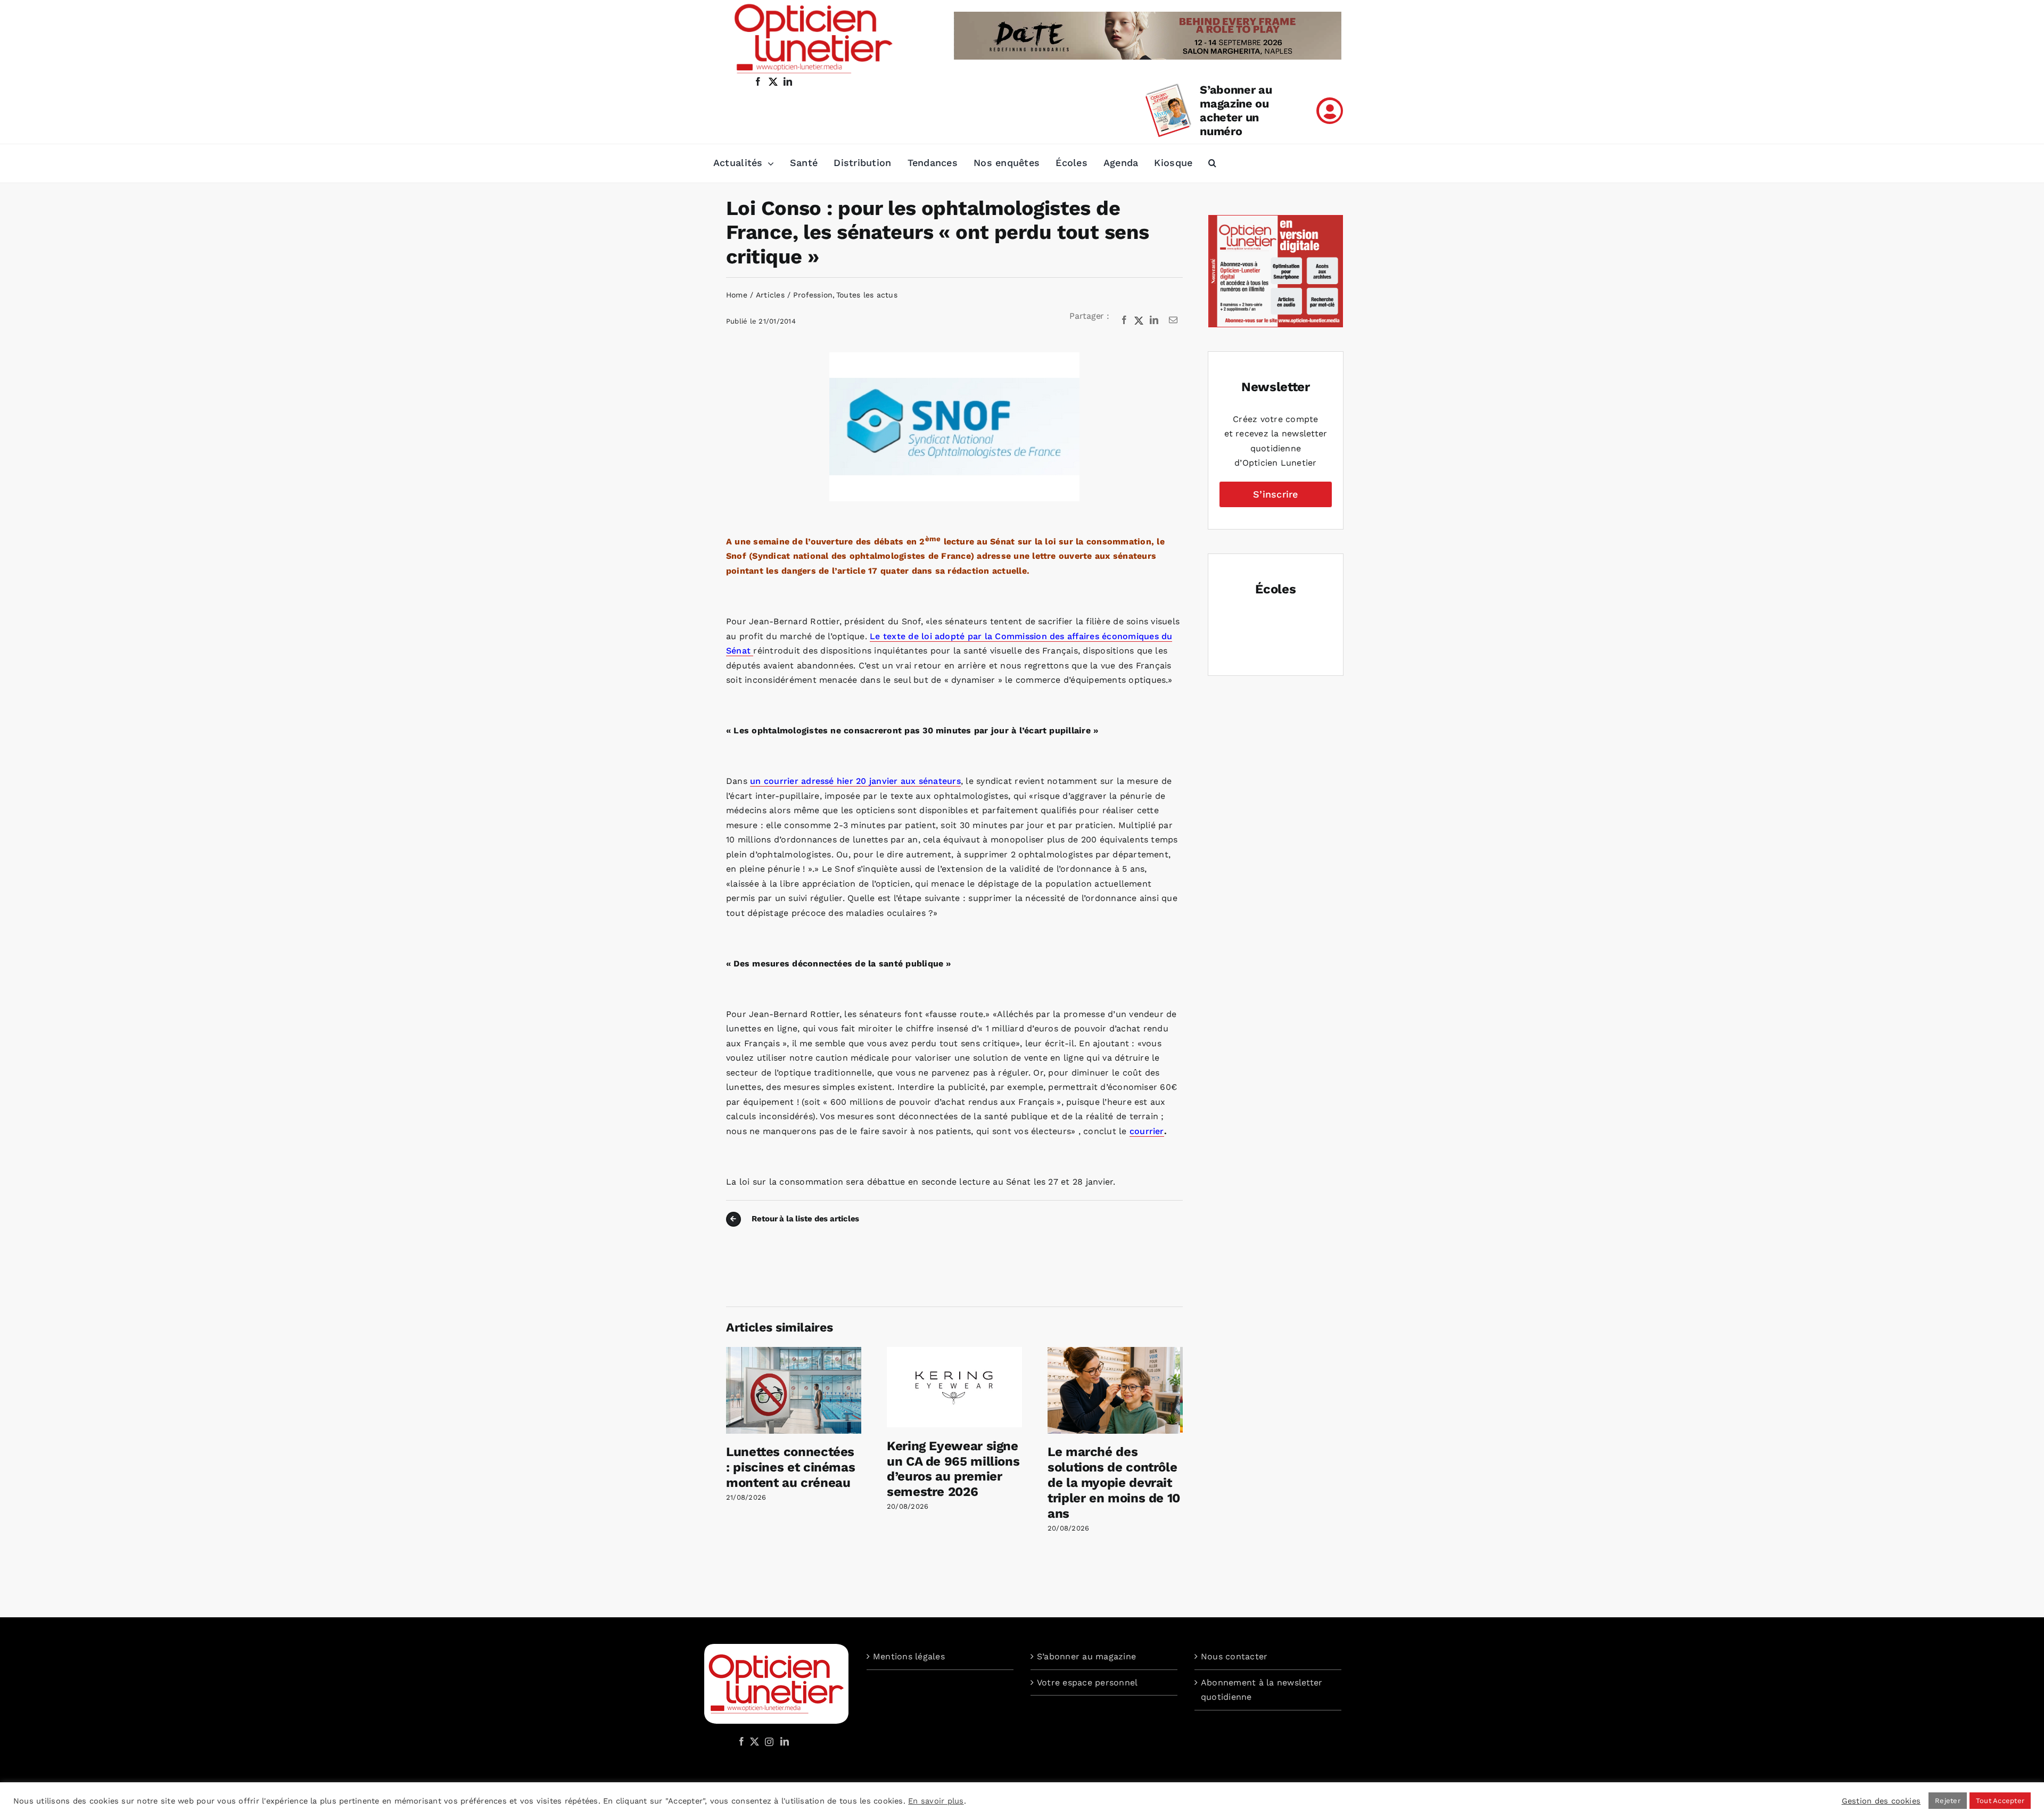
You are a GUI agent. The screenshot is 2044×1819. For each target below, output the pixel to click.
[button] (1212, 163)
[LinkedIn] (1154, 320)
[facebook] (758, 81)
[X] (1139, 320)
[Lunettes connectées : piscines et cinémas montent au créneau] (794, 1352)
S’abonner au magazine (1086, 1656)
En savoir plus (936, 1801)
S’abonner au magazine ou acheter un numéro (1236, 110)
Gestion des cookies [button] (1881, 1801)
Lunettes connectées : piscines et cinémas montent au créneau (790, 1467)
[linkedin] (788, 81)
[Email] (1173, 320)
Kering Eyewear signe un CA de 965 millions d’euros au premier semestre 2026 (953, 1469)
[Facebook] (1124, 320)
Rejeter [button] (1948, 1801)
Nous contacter (1234, 1656)
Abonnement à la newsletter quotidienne (1262, 1690)
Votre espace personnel (1087, 1682)
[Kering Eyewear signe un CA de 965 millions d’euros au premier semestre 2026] (954, 1352)
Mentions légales (909, 1656)
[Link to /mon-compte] (1330, 111)
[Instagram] (768, 1741)
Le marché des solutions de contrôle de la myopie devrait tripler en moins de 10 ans (1114, 1482)
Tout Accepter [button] (2000, 1801)
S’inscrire (1275, 494)
